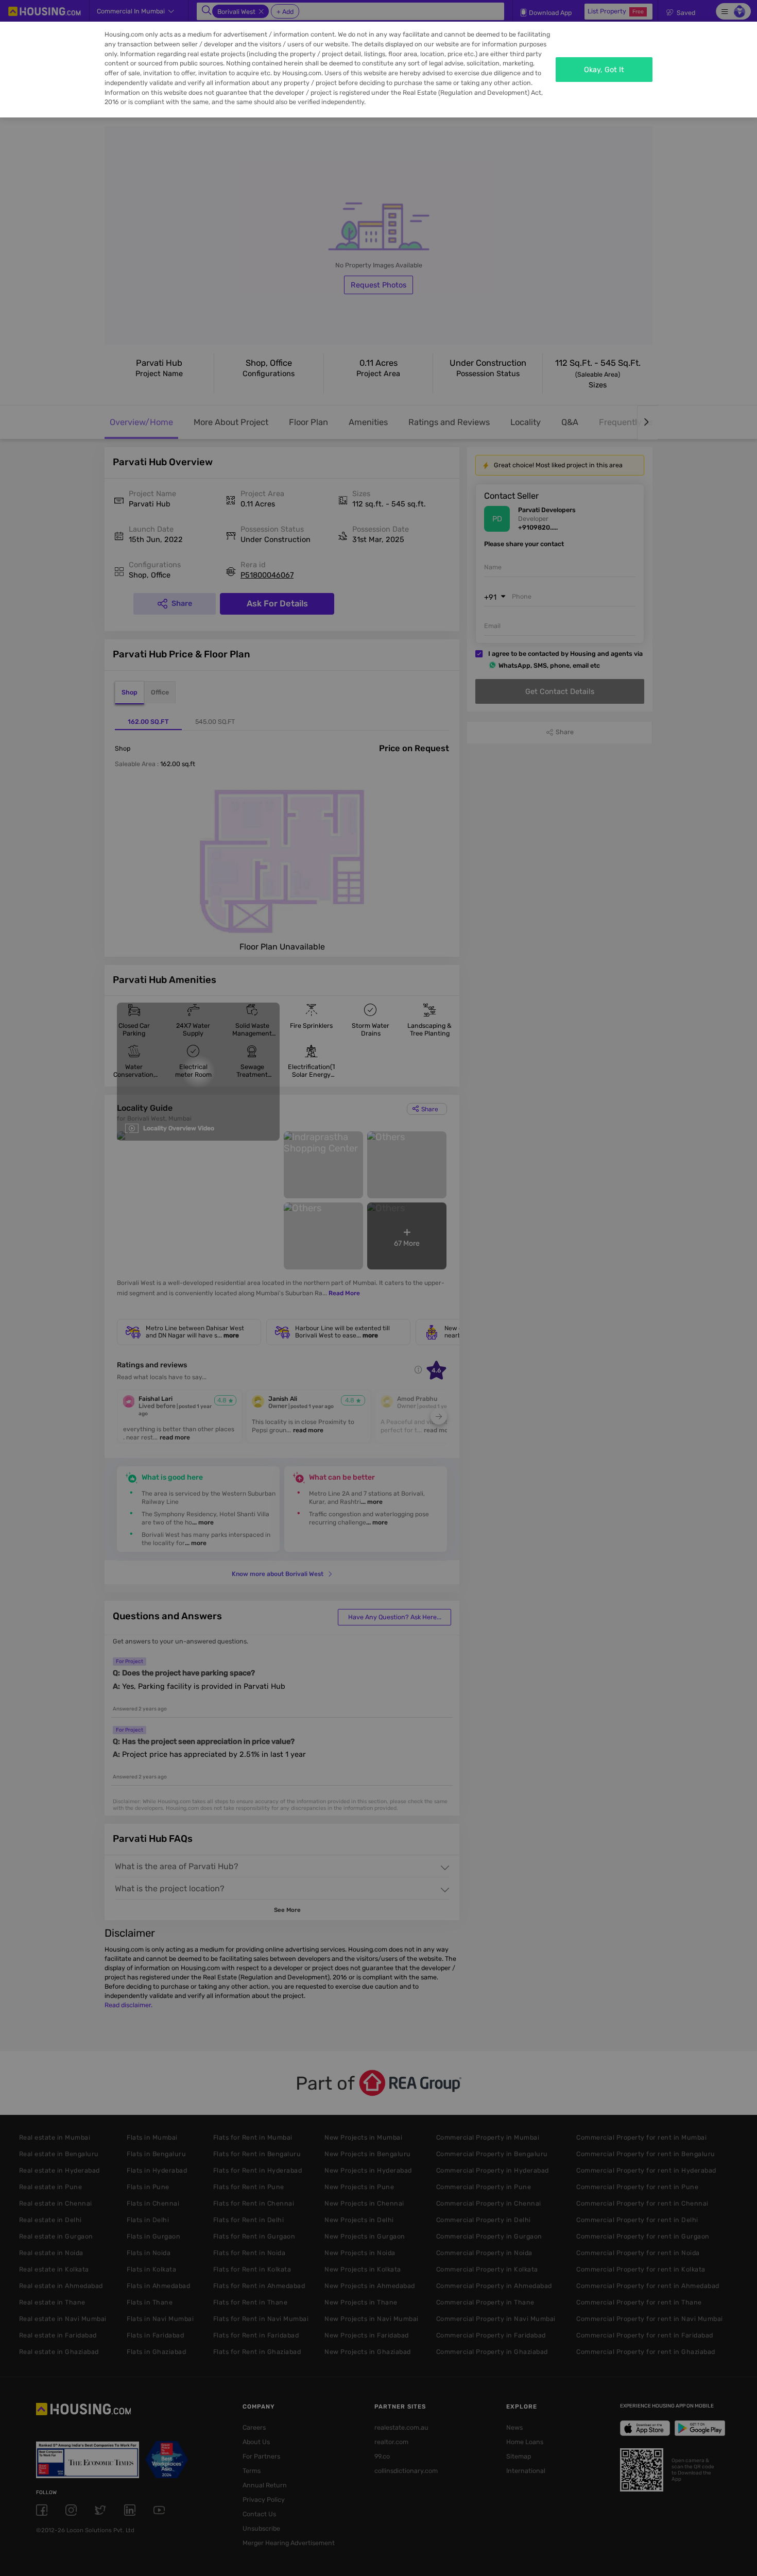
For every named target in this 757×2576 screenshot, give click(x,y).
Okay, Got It (604, 70)
